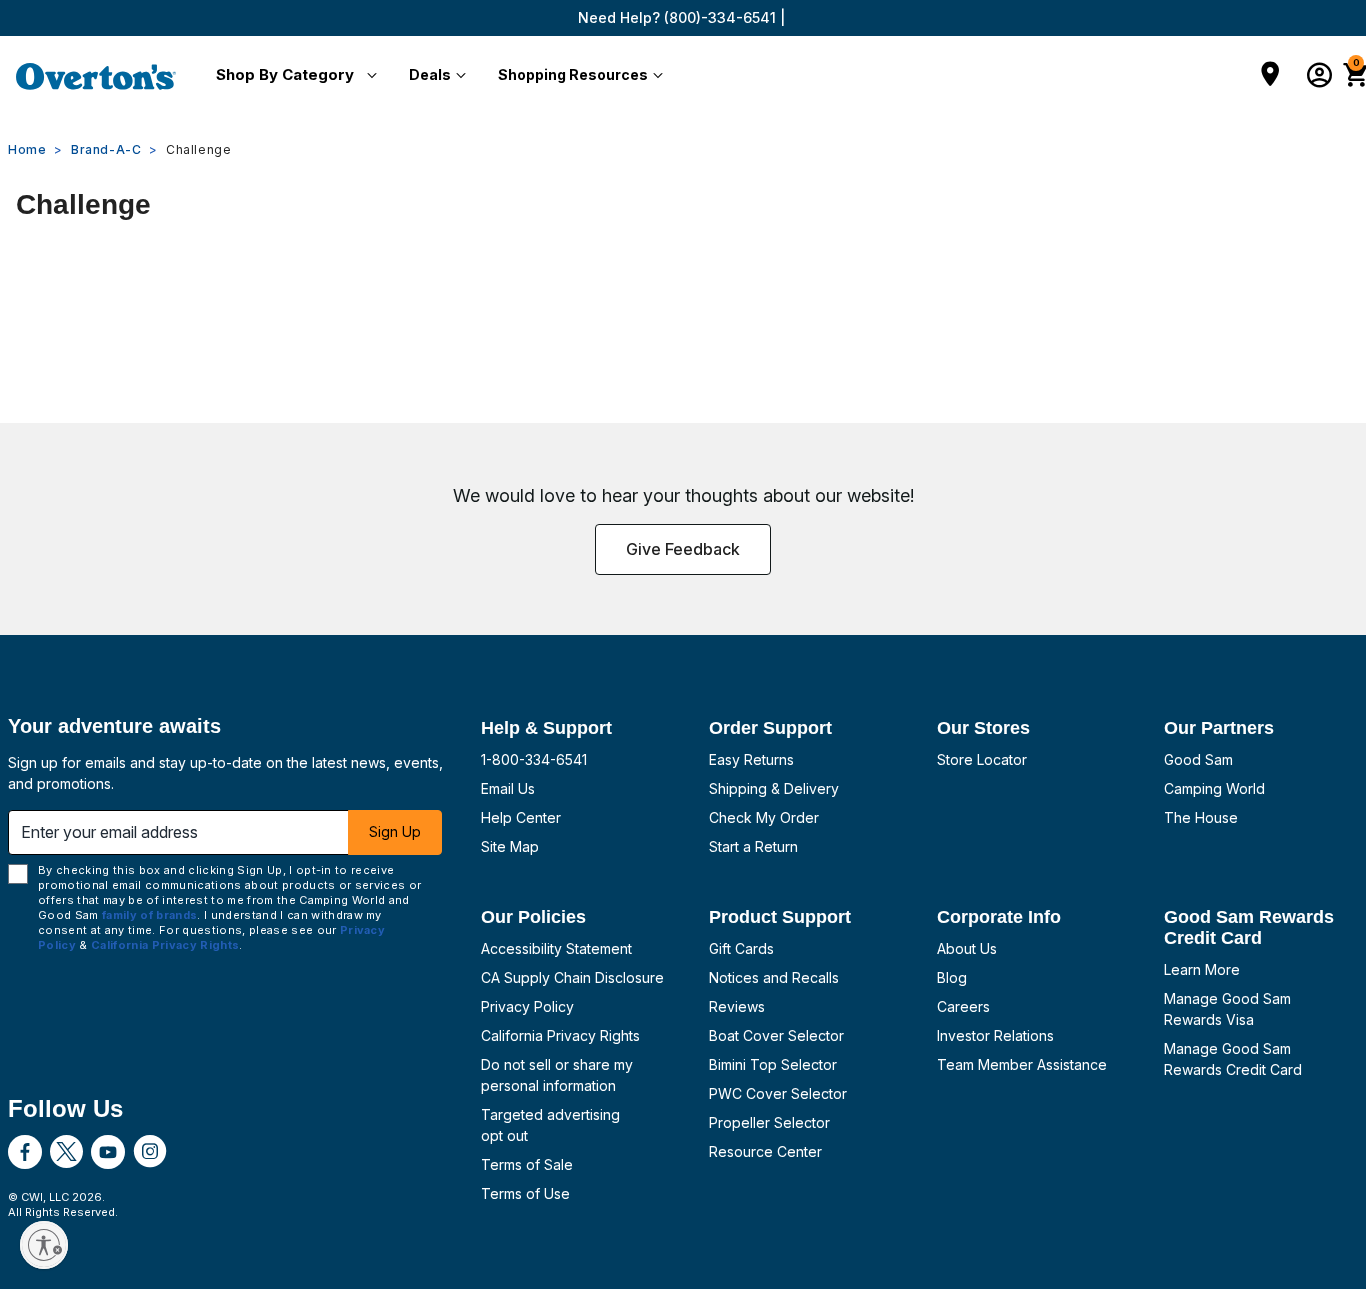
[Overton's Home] (96, 76)
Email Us (508, 788)
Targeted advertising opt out (550, 1125)
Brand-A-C (106, 149)
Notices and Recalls (774, 977)
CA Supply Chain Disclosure (572, 977)
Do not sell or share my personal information (557, 1075)
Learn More (1202, 969)
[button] (292, 76)
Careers (963, 1006)
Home (27, 149)
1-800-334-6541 (534, 759)
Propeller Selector (769, 1122)
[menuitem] (292, 76)
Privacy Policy (527, 1006)
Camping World (1214, 788)
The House (1201, 817)
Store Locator (982, 759)
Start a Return (753, 846)
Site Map (510, 846)
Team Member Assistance (1022, 1064)
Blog (952, 977)
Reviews (737, 1006)
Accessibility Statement (556, 948)
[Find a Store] (1270, 76)
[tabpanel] (683, 286)
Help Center (521, 817)
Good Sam (1198, 759)
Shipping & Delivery (774, 788)
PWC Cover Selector (778, 1093)
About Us (967, 948)
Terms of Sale (527, 1164)
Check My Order (764, 817)
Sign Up (395, 831)
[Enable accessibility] (44, 1245)
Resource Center (765, 1151)
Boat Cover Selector (776, 1035)
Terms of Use (525, 1193)
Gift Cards (741, 948)
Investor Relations (995, 1035)
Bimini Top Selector (773, 1064)
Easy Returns (751, 759)
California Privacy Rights (560, 1035)
